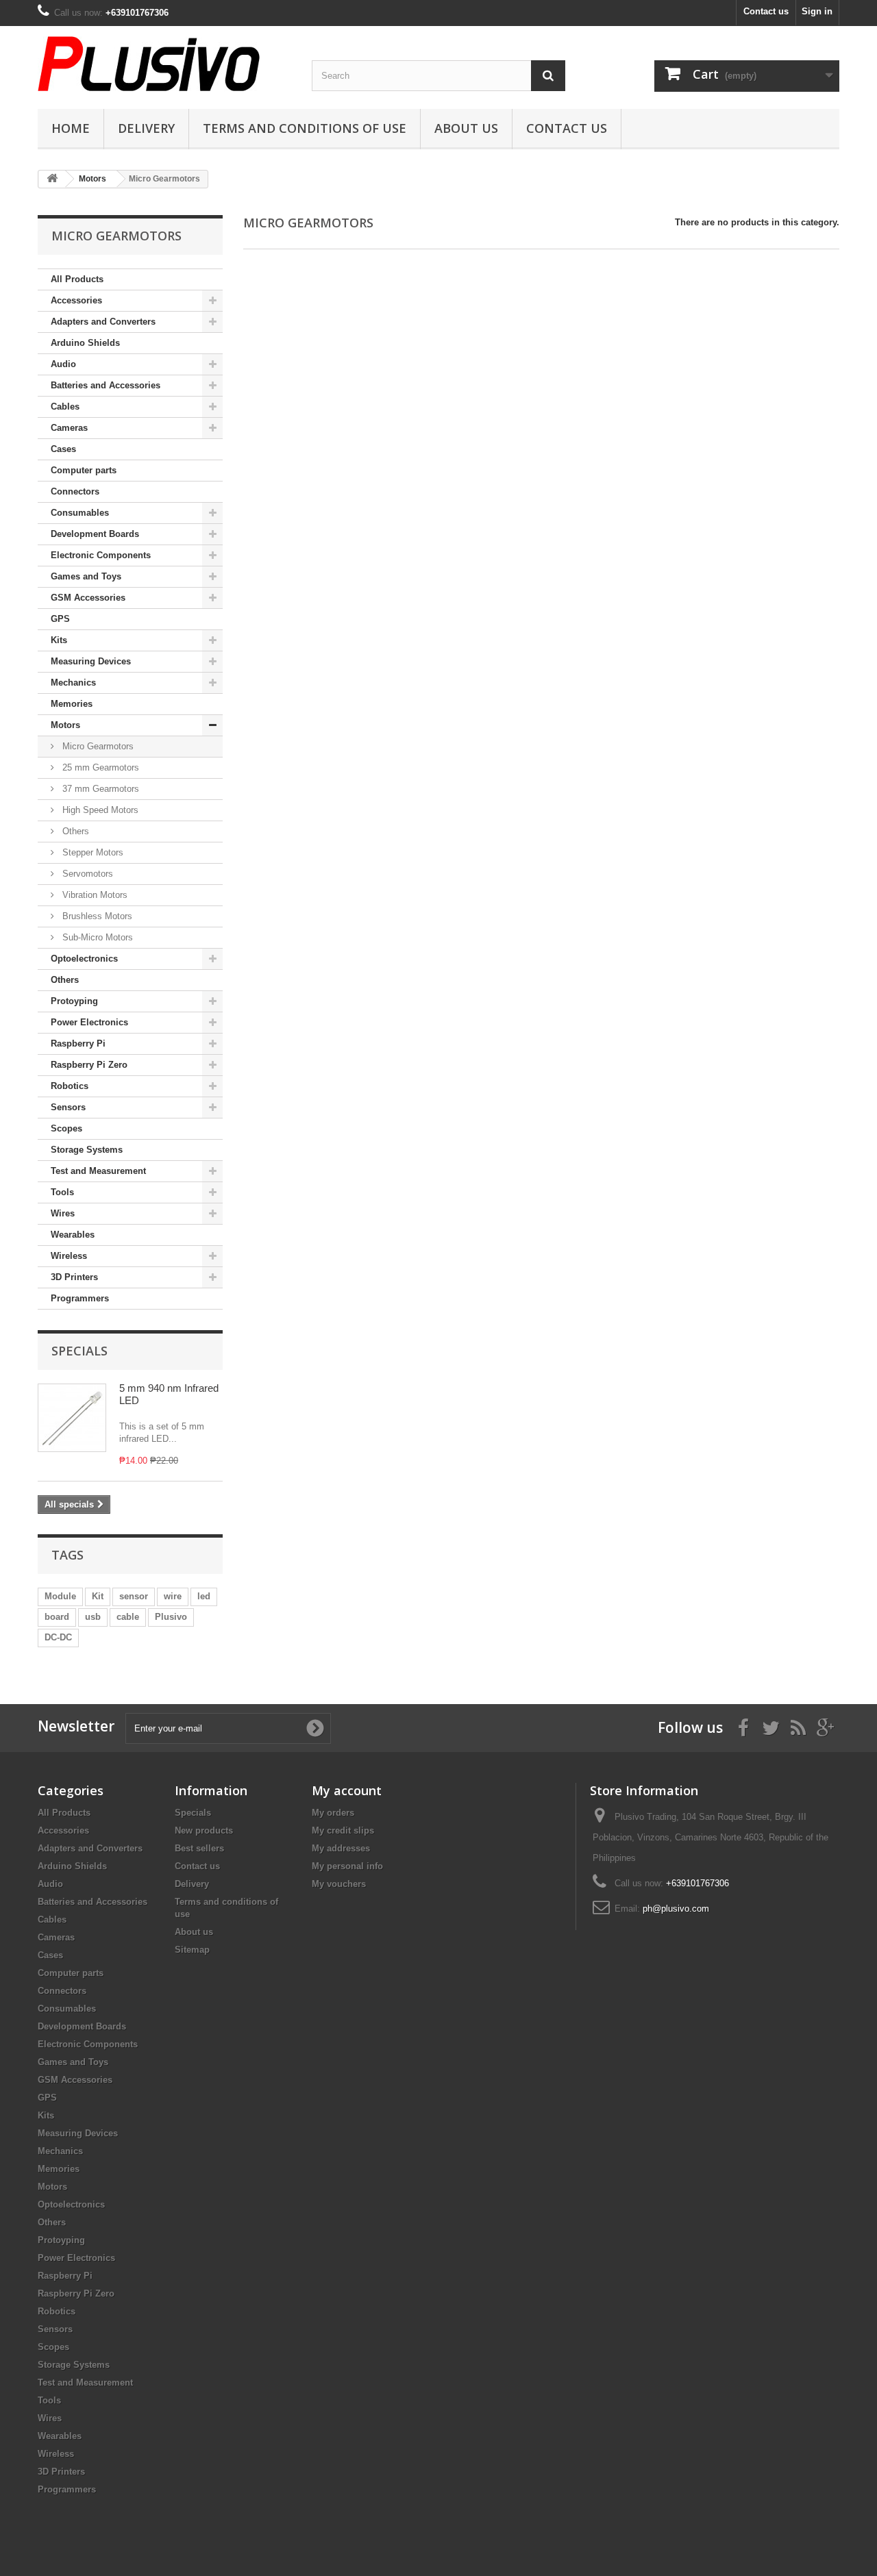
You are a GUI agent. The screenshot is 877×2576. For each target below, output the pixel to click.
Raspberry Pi (78, 1043)
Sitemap (192, 1950)
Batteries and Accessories (106, 385)
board (57, 1617)
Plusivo (171, 1617)
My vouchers (339, 1884)
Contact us (766, 11)
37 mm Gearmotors (99, 789)
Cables (65, 407)
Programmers (80, 1298)
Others (74, 831)
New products (204, 1830)
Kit (98, 1596)
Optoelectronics (84, 959)
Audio (63, 364)
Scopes (66, 1128)
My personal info (347, 1866)
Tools (62, 1192)
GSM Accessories (88, 598)
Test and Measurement (98, 1171)
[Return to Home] (52, 179)
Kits (59, 640)
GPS (60, 619)
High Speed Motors (99, 810)
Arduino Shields (85, 343)
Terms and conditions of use (305, 128)
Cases (63, 449)
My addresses (341, 1848)
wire (173, 1596)
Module (60, 1596)
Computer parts (84, 470)
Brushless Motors (96, 916)
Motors (65, 725)
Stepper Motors (91, 852)
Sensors (68, 1107)
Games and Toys (86, 576)
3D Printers (74, 1277)
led (204, 1596)
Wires (63, 1213)
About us (466, 128)
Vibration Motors (94, 895)
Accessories (76, 300)
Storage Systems (87, 1150)
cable (128, 1617)
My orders (333, 1813)
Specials (79, 1351)
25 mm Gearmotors (99, 767)
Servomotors (86, 874)
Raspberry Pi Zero (89, 1065)
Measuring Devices (91, 661)
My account (347, 1790)
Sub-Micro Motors (96, 937)
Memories (72, 704)
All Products (77, 279)
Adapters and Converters (103, 322)
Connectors (75, 491)
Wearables (73, 1235)
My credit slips (343, 1830)
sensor (134, 1596)
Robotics (70, 1086)
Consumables (80, 513)
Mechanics (73, 683)
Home (71, 128)
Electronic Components (101, 555)
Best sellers (199, 1848)
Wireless (69, 1256)
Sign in (817, 11)
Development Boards (95, 534)
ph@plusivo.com (676, 1909)
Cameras (69, 428)
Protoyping (74, 1001)
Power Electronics (89, 1022)
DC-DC (58, 1637)
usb (93, 1617)
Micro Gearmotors (97, 746)
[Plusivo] (164, 64)
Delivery (146, 128)
